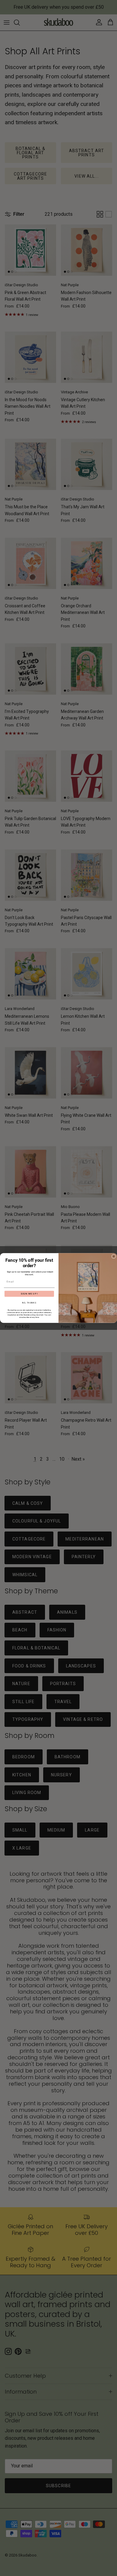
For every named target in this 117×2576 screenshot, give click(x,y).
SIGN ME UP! (29, 1294)
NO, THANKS (29, 1303)
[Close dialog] (114, 1256)
